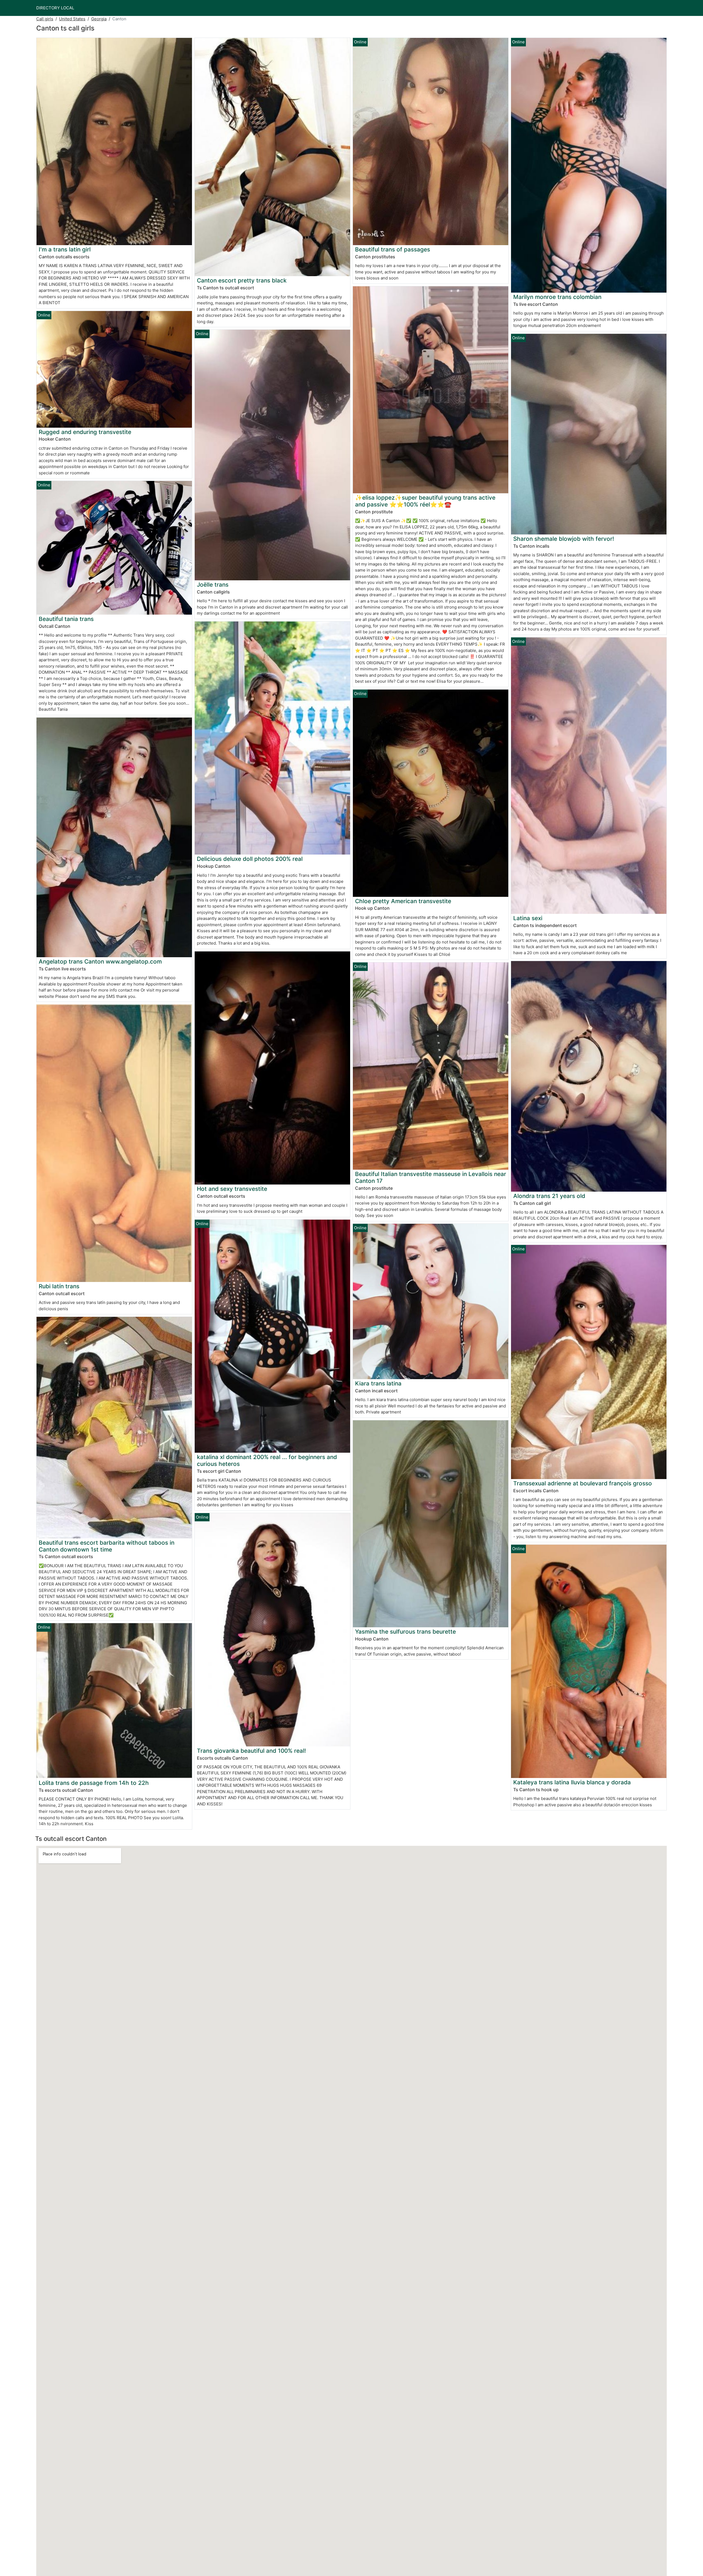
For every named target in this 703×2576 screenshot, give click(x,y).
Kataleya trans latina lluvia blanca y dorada (572, 1782)
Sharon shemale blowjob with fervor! (564, 539)
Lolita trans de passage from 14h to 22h (94, 1783)
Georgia (99, 19)
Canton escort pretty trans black (242, 280)
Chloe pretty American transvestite (403, 901)
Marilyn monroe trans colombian (557, 297)
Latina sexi (528, 918)
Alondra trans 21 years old (549, 1196)
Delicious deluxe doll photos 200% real (250, 859)
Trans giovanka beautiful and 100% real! (251, 1751)
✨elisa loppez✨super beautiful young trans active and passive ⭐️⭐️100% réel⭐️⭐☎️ (425, 501)
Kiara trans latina (378, 1383)
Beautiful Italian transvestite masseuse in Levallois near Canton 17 (431, 1177)
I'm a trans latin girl (65, 249)
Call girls (45, 19)
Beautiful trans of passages (393, 249)
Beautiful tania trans (66, 619)
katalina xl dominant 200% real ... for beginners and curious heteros (267, 1460)
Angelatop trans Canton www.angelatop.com (100, 961)
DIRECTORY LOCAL (55, 8)
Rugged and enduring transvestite (85, 432)
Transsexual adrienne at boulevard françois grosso (583, 1483)
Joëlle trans (213, 585)
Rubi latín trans (59, 1286)
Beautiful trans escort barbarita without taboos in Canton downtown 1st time (107, 1546)
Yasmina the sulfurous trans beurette (405, 1632)
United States (72, 19)
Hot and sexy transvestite (232, 1189)
